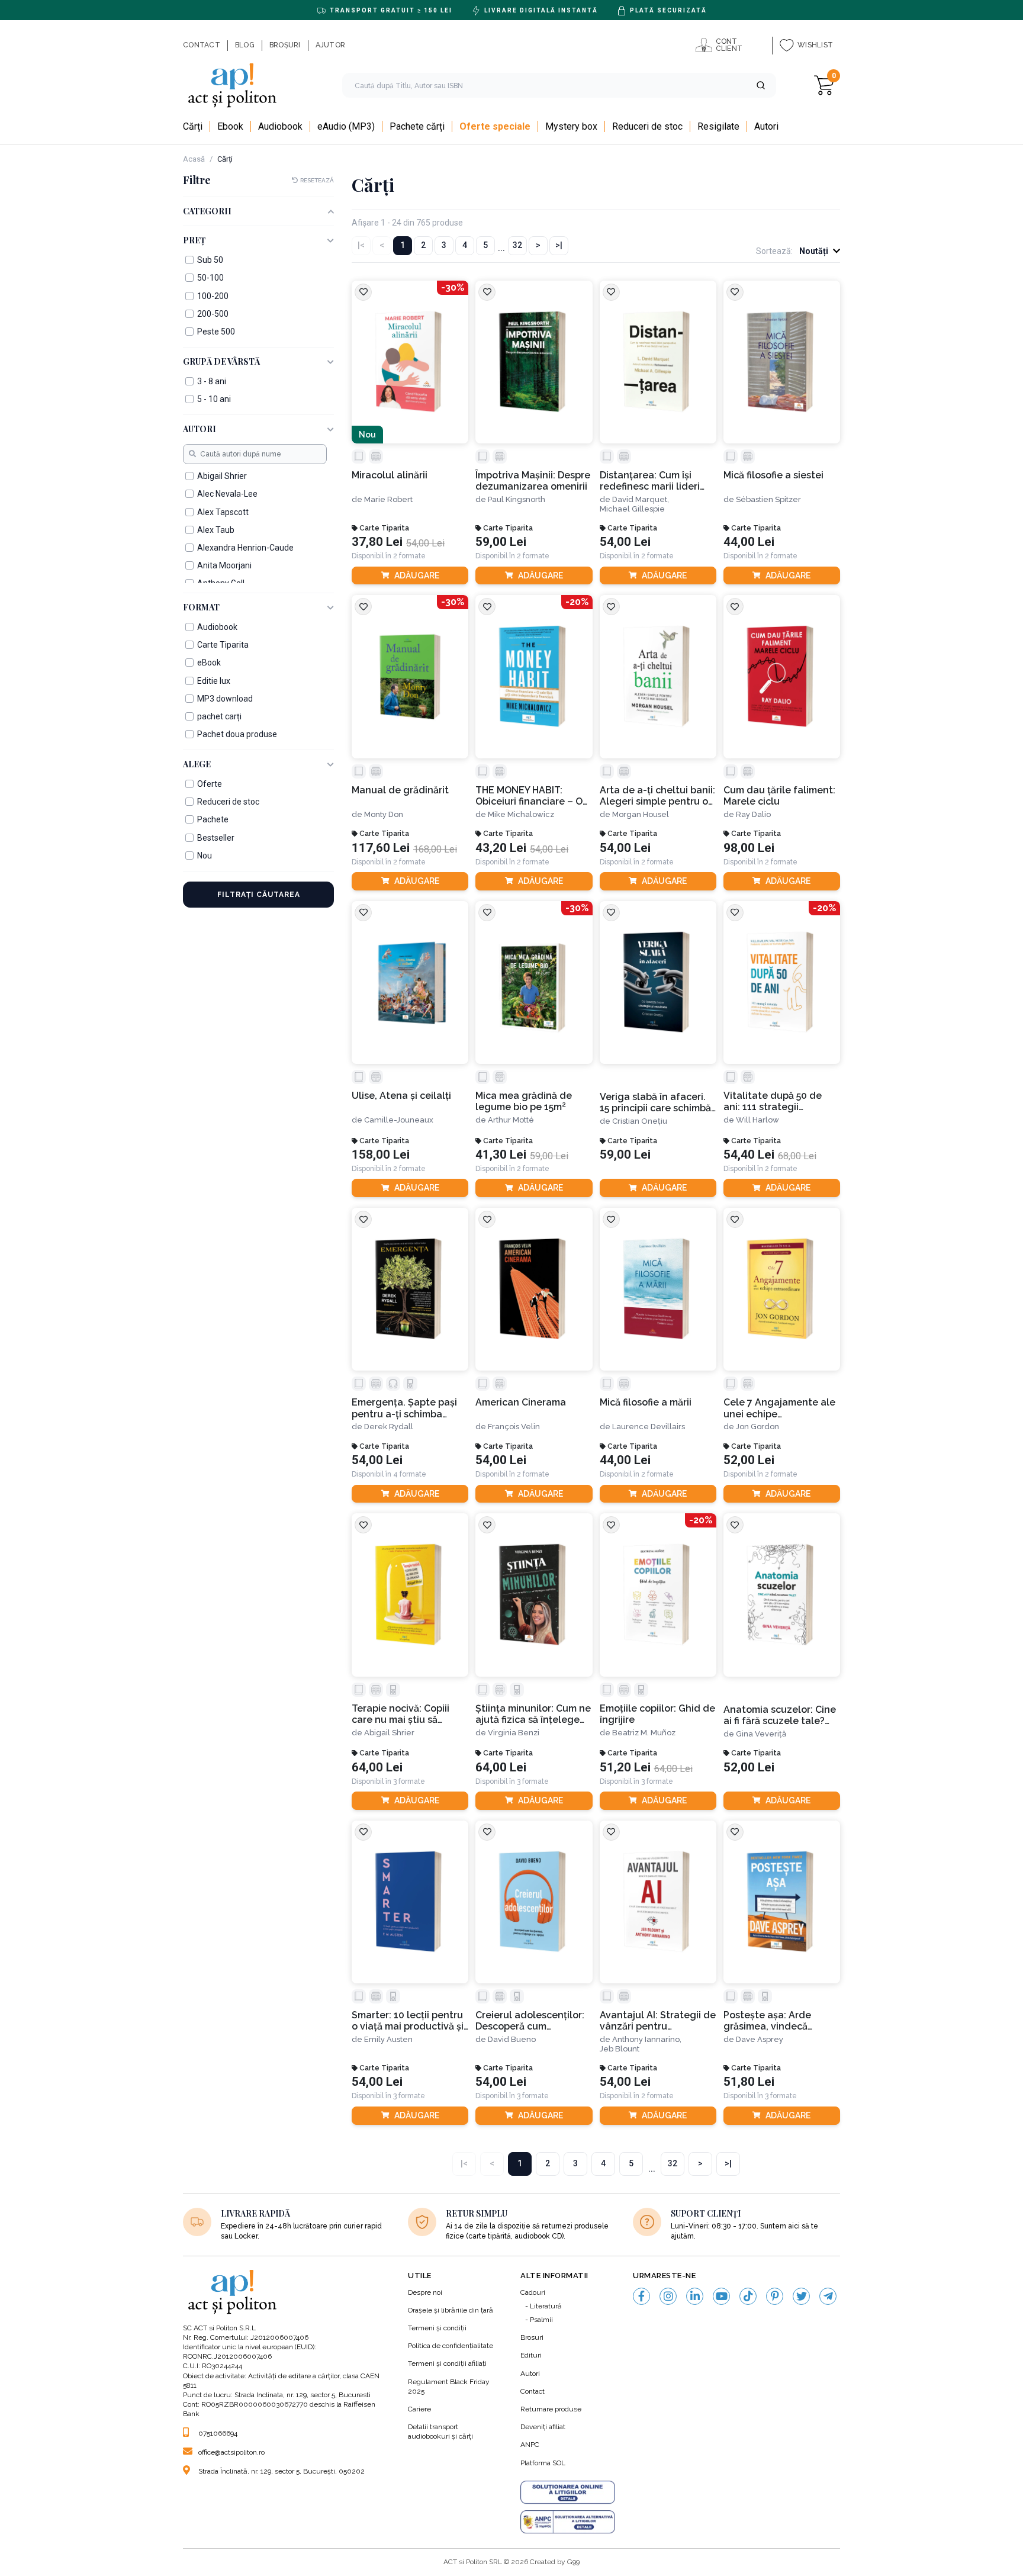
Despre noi (425, 2292)
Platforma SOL (543, 2463)
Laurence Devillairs (649, 1427)
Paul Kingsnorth (517, 499)
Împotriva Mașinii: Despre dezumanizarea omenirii (533, 481)
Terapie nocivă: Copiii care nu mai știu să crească (400, 1714)
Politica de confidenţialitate (451, 2346)
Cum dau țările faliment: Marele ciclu (779, 796)
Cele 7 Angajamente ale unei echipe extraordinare (779, 1408)
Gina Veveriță (761, 1734)
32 (517, 245)
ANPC (530, 2445)
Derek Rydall (389, 1427)
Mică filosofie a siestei (773, 475)
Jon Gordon (757, 1427)
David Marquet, (641, 499)
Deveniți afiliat (543, 2427)
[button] (761, 85)
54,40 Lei (749, 1155)
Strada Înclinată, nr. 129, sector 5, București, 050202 (282, 2471)
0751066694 (218, 2433)
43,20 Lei (501, 848)
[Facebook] (641, 2296)
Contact (533, 2391)
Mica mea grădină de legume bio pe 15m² (524, 1101)
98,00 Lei (749, 848)
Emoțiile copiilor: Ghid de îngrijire (657, 1714)
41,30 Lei (501, 1155)
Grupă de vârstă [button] (221, 362)
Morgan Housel (641, 814)
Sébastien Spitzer (768, 499)
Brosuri (532, 2337)
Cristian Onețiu (640, 1121)
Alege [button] (197, 765)
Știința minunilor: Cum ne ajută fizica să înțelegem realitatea (533, 1714)
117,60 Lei (381, 848)
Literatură (546, 2306)
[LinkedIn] (695, 2296)
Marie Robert (388, 499)
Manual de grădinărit (400, 790)
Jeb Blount (620, 2049)
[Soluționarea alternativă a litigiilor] (568, 2522)
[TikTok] (748, 2296)
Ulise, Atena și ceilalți (401, 1096)
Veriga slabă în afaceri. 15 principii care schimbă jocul (655, 1103)
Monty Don (384, 814)
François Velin (514, 1427)
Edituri (531, 2355)
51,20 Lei (625, 1768)
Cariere (419, 2409)
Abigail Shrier (389, 1733)
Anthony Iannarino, (647, 2039)
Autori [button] (200, 430)
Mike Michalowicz (521, 814)
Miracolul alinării (390, 475)
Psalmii (541, 2320)
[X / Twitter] (801, 2296)
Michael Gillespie (632, 509)
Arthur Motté (511, 1120)
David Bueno (512, 2039)
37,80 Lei (377, 542)
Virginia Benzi (514, 1733)
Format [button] (201, 608)
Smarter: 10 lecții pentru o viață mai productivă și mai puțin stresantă (408, 2021)
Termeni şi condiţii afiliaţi (447, 2363)
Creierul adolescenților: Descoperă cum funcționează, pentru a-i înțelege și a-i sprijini (532, 2021)
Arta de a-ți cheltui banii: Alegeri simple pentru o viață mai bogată (657, 796)
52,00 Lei (749, 1460)
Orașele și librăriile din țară (451, 2310)
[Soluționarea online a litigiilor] (568, 2493)
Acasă (194, 159)
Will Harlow (757, 1120)
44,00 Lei (749, 542)
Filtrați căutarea (259, 895)
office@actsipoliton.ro (231, 2452)
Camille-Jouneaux (399, 1120)
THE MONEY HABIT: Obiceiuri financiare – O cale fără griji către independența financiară (533, 796)
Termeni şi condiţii (437, 2328)
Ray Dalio (753, 814)
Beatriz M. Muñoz (644, 1733)
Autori (530, 2374)
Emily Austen (388, 2039)
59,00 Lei (501, 542)
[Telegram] (828, 2296)
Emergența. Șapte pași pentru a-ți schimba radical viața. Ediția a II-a (409, 1408)
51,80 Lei (749, 2082)
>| (559, 245)
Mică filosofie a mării (646, 1402)
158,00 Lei (381, 1155)
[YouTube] (721, 2296)
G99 (573, 2562)
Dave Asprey (760, 2039)
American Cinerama (521, 1402)
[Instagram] (668, 2296)
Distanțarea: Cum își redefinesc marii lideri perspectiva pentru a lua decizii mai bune (657, 481)
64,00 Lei (377, 1768)
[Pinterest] (775, 2296)
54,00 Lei (625, 542)
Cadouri (533, 2292)
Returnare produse (551, 2409)
